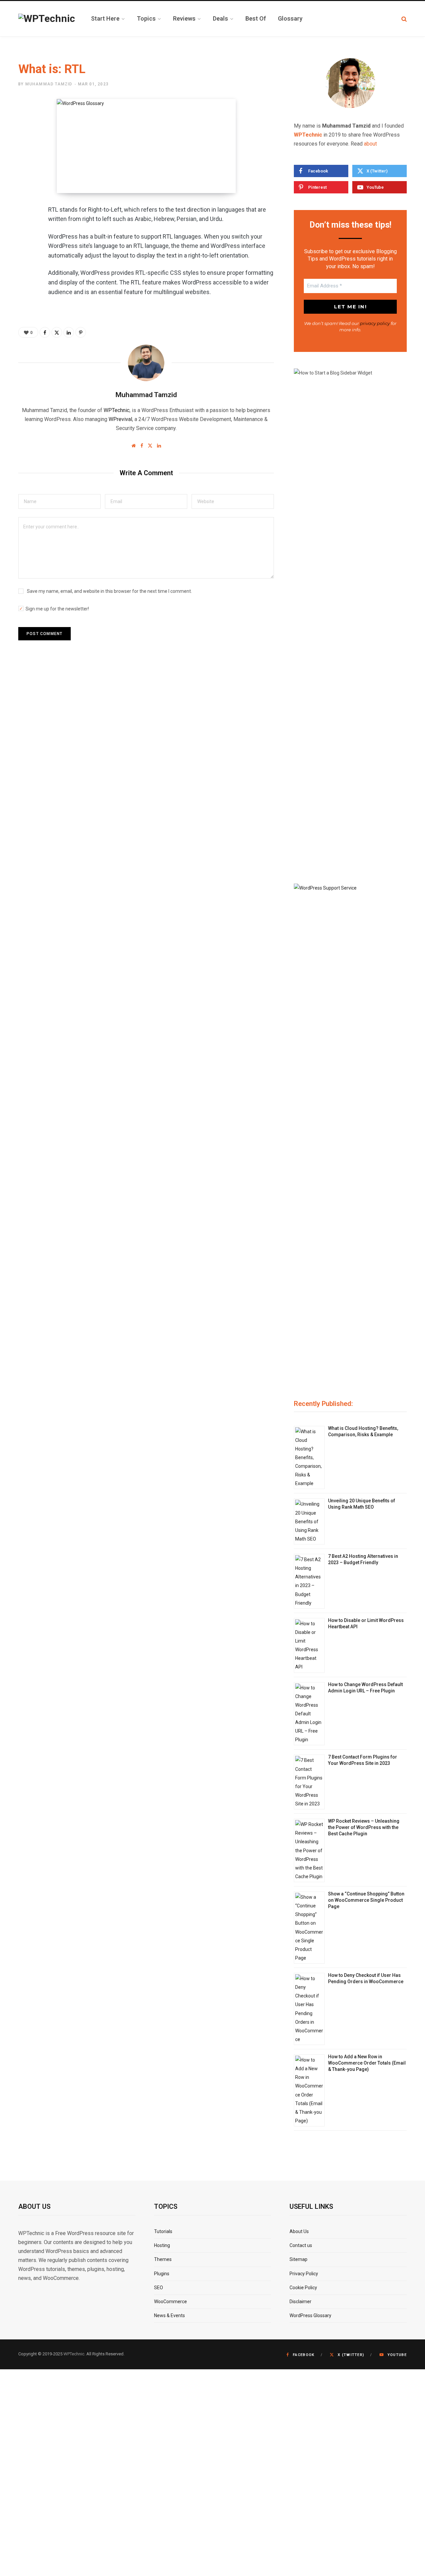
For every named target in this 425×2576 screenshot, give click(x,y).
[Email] (25, 300)
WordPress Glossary (310, 2315)
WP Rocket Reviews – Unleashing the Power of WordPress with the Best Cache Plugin (364, 1827)
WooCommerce (170, 2302)
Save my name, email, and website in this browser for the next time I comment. (109, 591)
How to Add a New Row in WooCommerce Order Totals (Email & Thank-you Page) (367, 2063)
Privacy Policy (304, 2274)
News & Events (170, 2315)
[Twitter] (25, 247)
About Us (299, 2231)
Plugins (162, 2274)
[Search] (404, 19)
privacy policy (375, 323)
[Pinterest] (25, 265)
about (370, 144)
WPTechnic (117, 410)
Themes (163, 2259)
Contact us (301, 2245)
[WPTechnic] (47, 19)
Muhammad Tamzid (49, 84)
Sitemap (298, 2259)
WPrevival (120, 419)
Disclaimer (300, 2302)
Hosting (162, 2245)
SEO (159, 2288)
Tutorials (163, 2231)
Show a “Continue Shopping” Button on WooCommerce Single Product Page (366, 1900)
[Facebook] (25, 230)
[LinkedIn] (25, 282)
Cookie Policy (303, 2288)
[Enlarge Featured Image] (146, 146)
